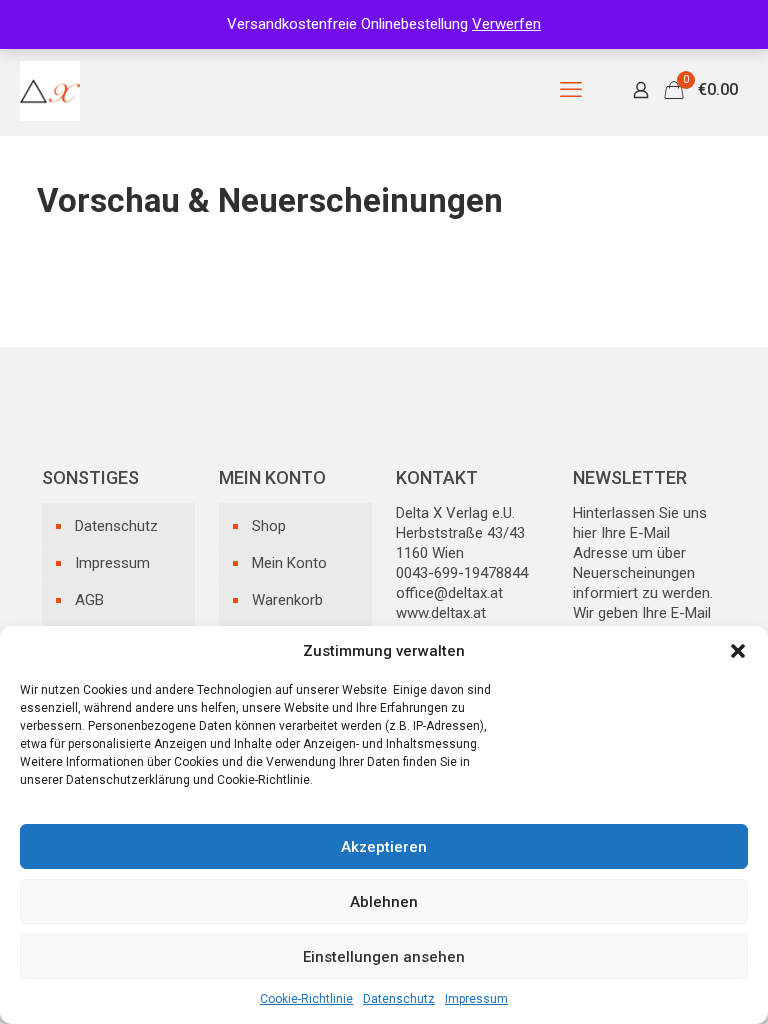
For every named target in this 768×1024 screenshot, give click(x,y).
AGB (89, 600)
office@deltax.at (449, 593)
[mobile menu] (571, 90)
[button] (738, 651)
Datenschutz (399, 999)
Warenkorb (287, 600)
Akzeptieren (384, 847)
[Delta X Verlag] (50, 90)
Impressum (476, 999)
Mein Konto (289, 563)
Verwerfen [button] (506, 24)
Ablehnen (384, 902)
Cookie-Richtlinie (306, 999)
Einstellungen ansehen (384, 957)
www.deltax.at (441, 613)
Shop (269, 526)
